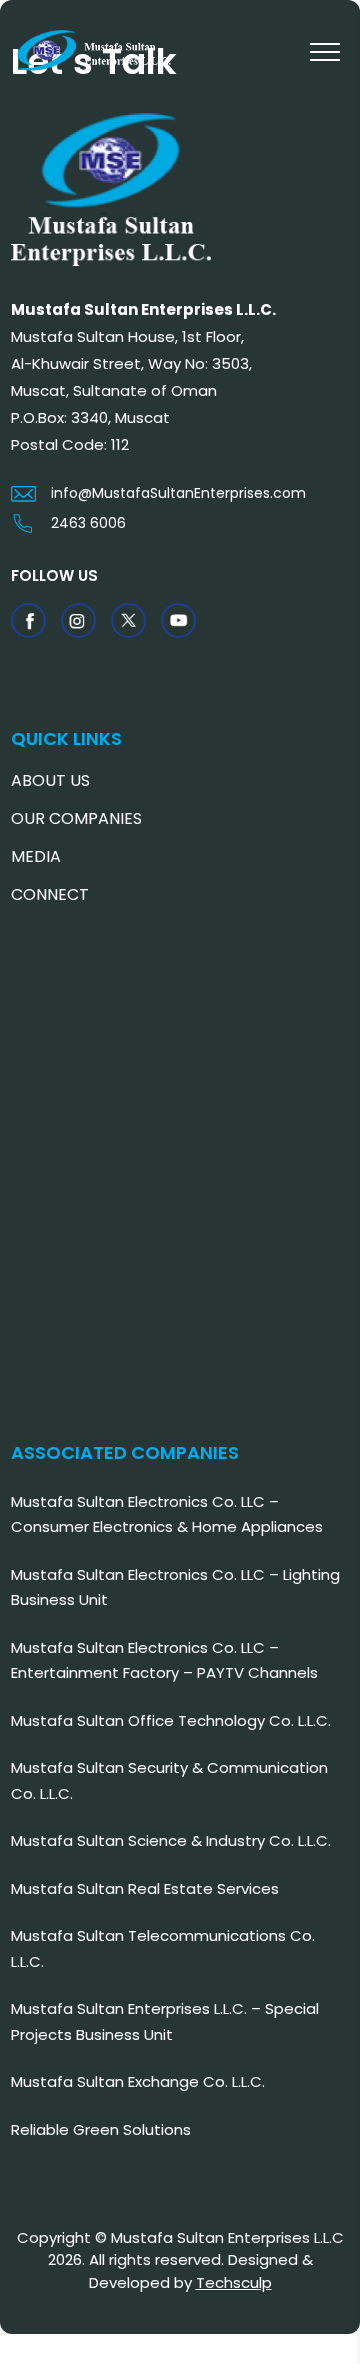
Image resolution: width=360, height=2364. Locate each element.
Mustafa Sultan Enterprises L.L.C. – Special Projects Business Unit (165, 2021)
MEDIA (36, 856)
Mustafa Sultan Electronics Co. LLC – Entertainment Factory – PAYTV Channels (164, 1660)
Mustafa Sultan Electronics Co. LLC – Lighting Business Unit (175, 1587)
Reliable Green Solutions (101, 2129)
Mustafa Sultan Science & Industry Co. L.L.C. (171, 1840)
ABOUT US (50, 780)
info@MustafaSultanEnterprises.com (178, 493)
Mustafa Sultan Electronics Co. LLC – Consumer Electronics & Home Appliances (167, 1514)
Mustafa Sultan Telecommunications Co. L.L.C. (163, 1948)
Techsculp (234, 2282)
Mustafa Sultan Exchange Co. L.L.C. (138, 2081)
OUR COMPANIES (76, 818)
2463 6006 (88, 523)
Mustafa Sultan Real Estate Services (145, 1888)
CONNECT (50, 894)
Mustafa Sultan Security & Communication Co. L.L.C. (169, 1780)
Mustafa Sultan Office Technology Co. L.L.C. (171, 1720)
